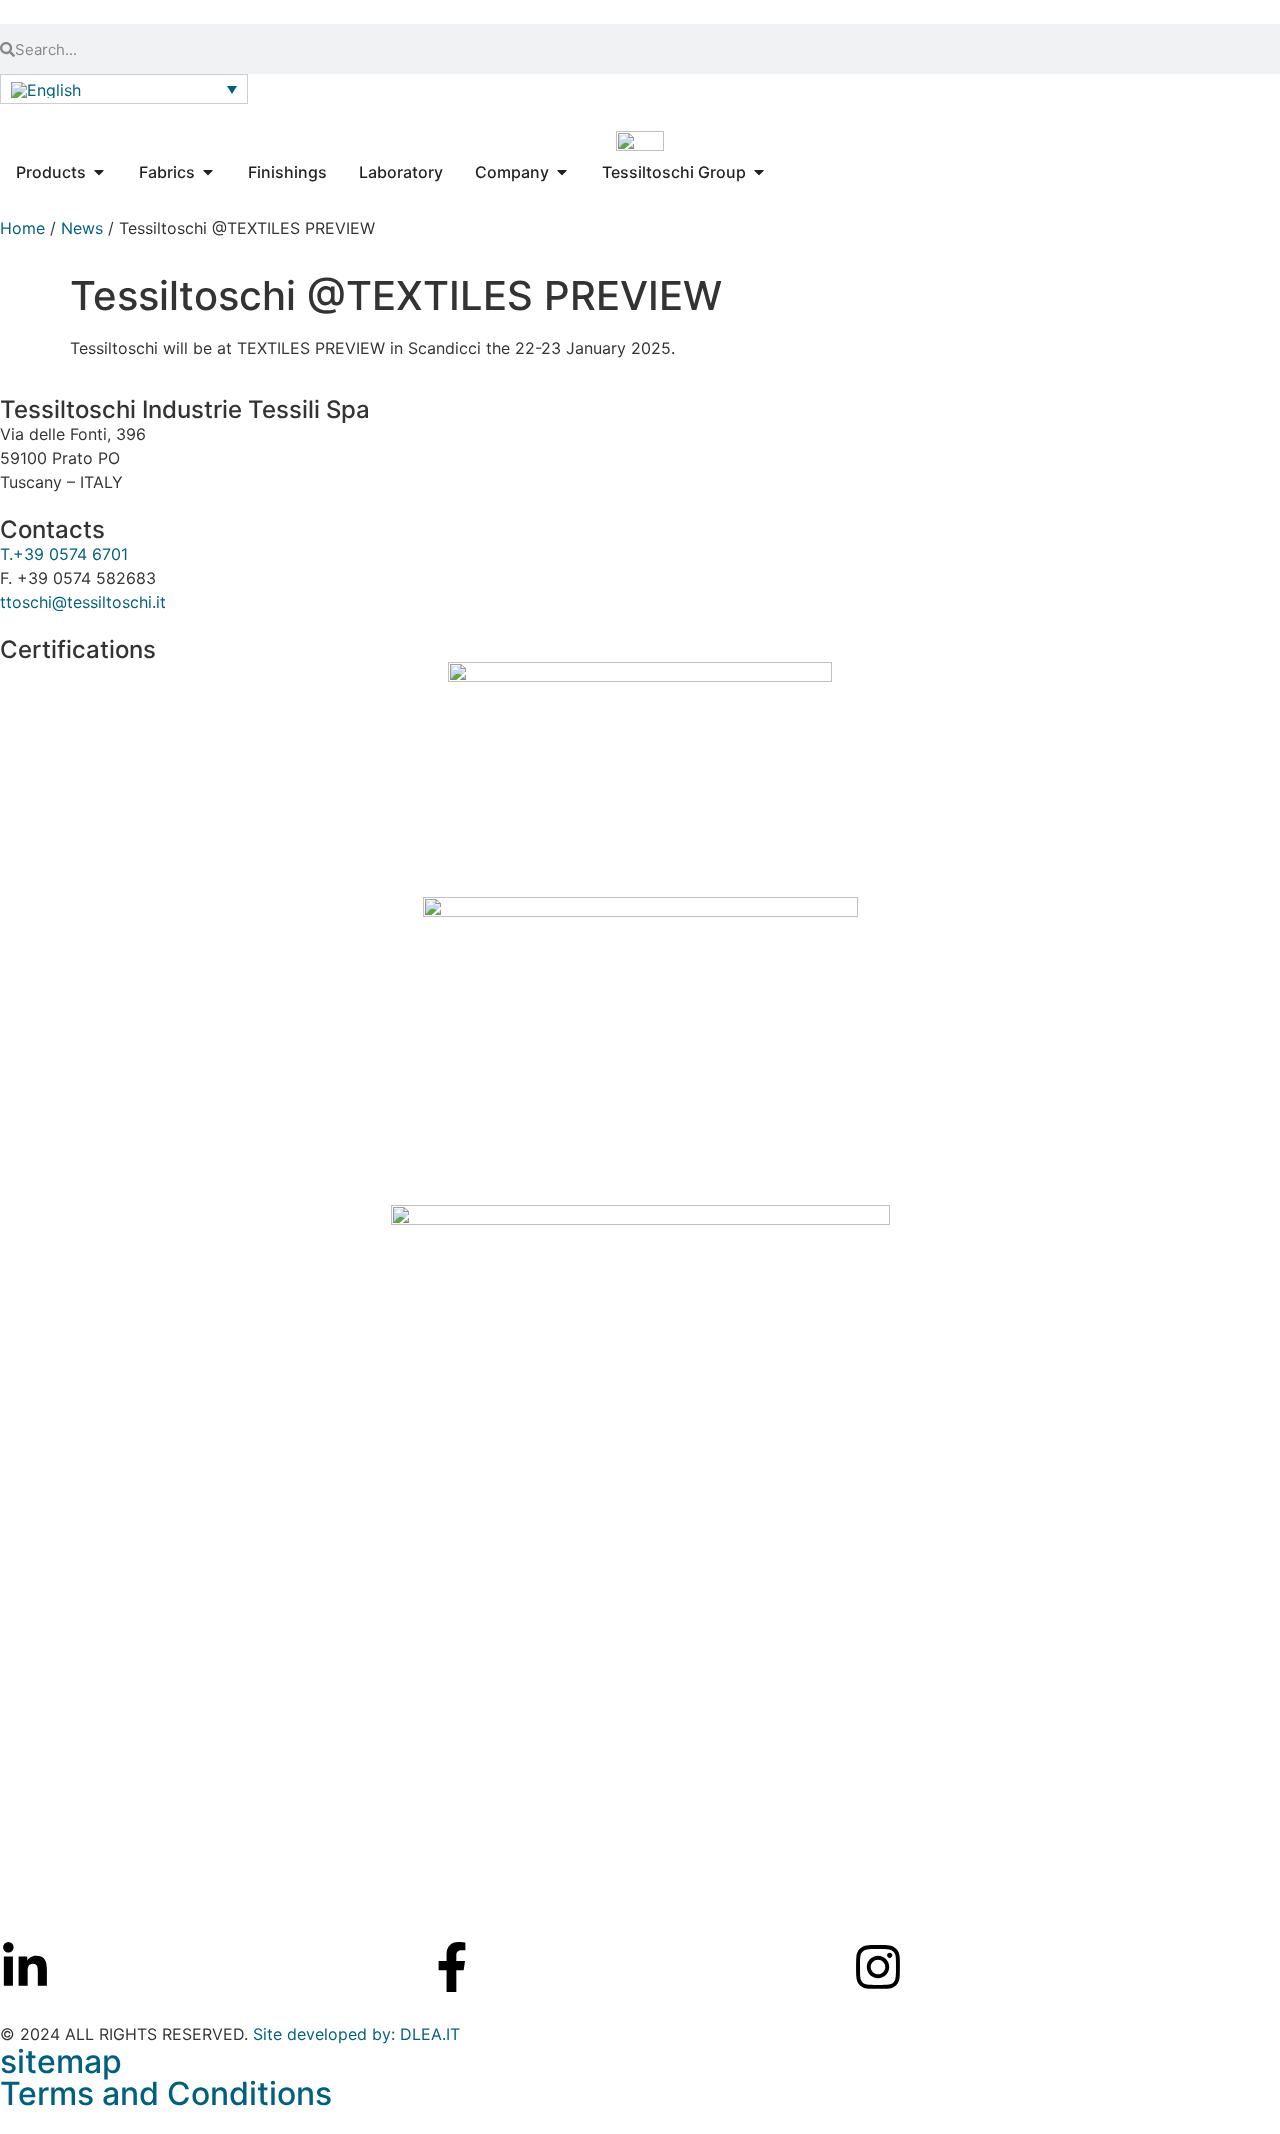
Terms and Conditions (166, 2093)
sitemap (61, 2061)
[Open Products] (99, 172)
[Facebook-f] (452, 1967)
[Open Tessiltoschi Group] (759, 172)
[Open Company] (562, 172)
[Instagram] (878, 1967)
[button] (124, 89)
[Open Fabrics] (208, 172)
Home (22, 228)
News (82, 228)
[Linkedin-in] (25, 1967)
